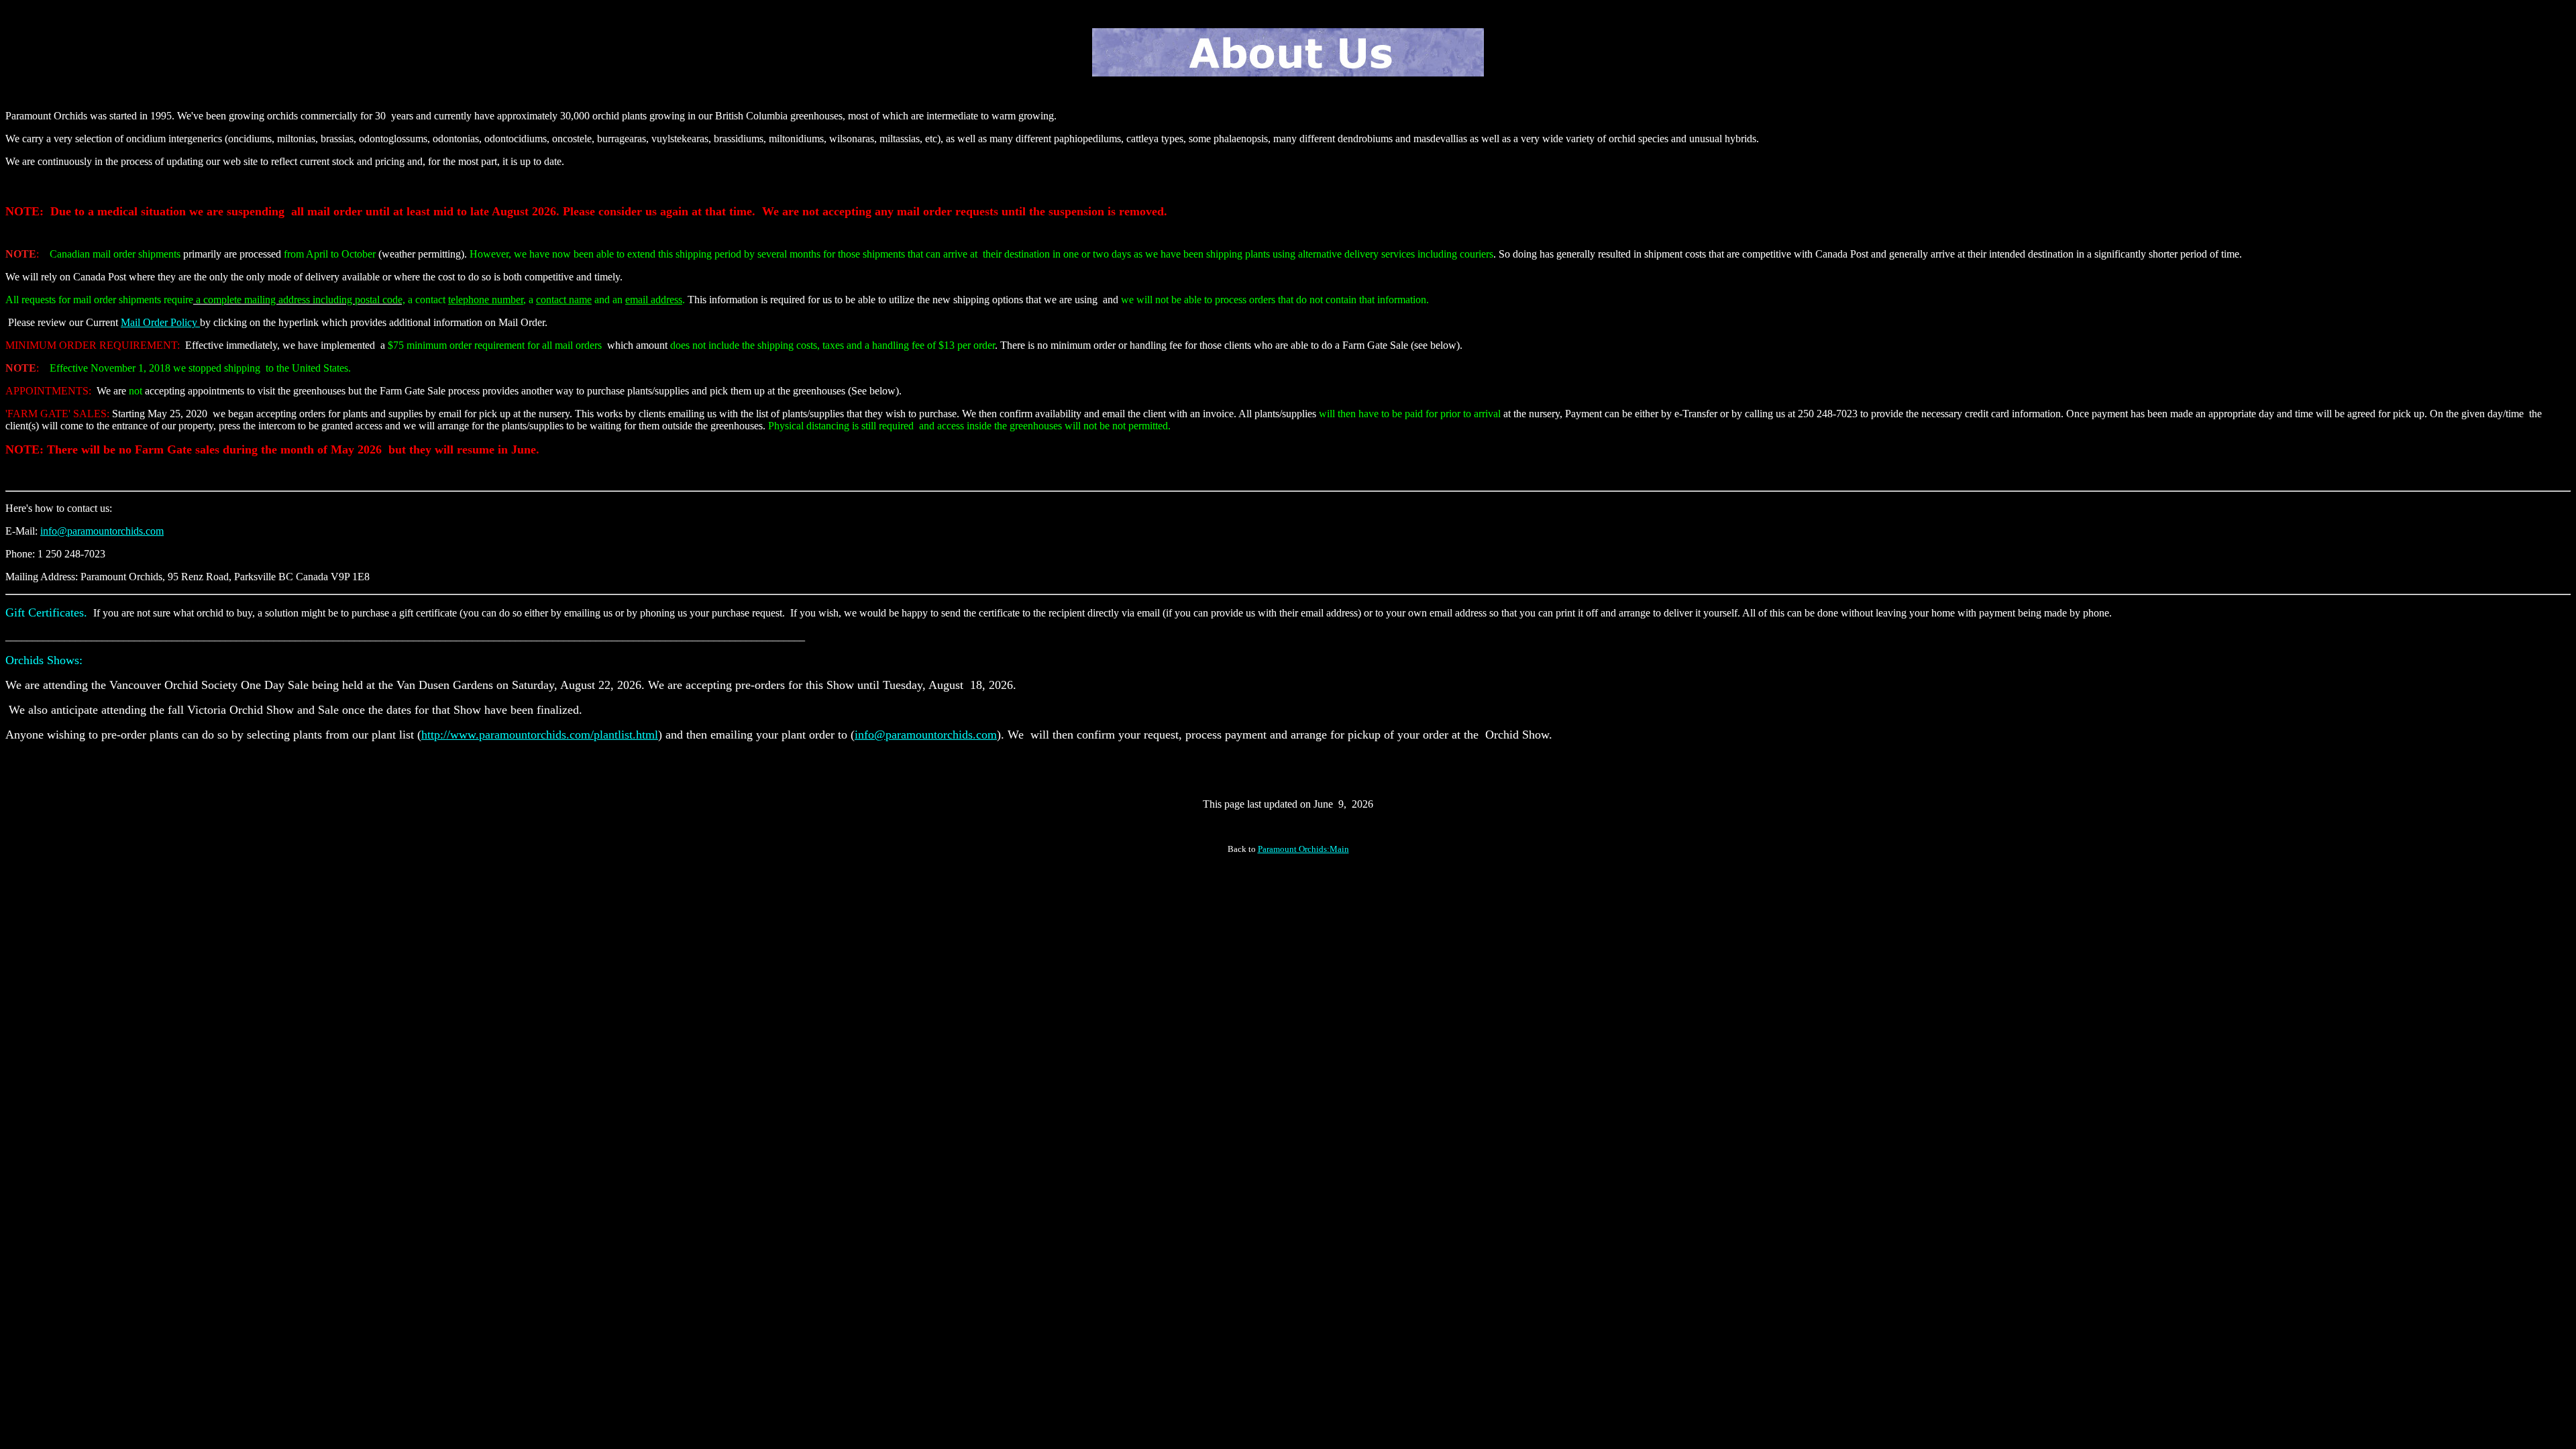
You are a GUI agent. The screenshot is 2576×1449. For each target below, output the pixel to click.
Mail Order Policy (160, 322)
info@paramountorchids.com (102, 531)
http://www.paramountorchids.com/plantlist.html (540, 735)
